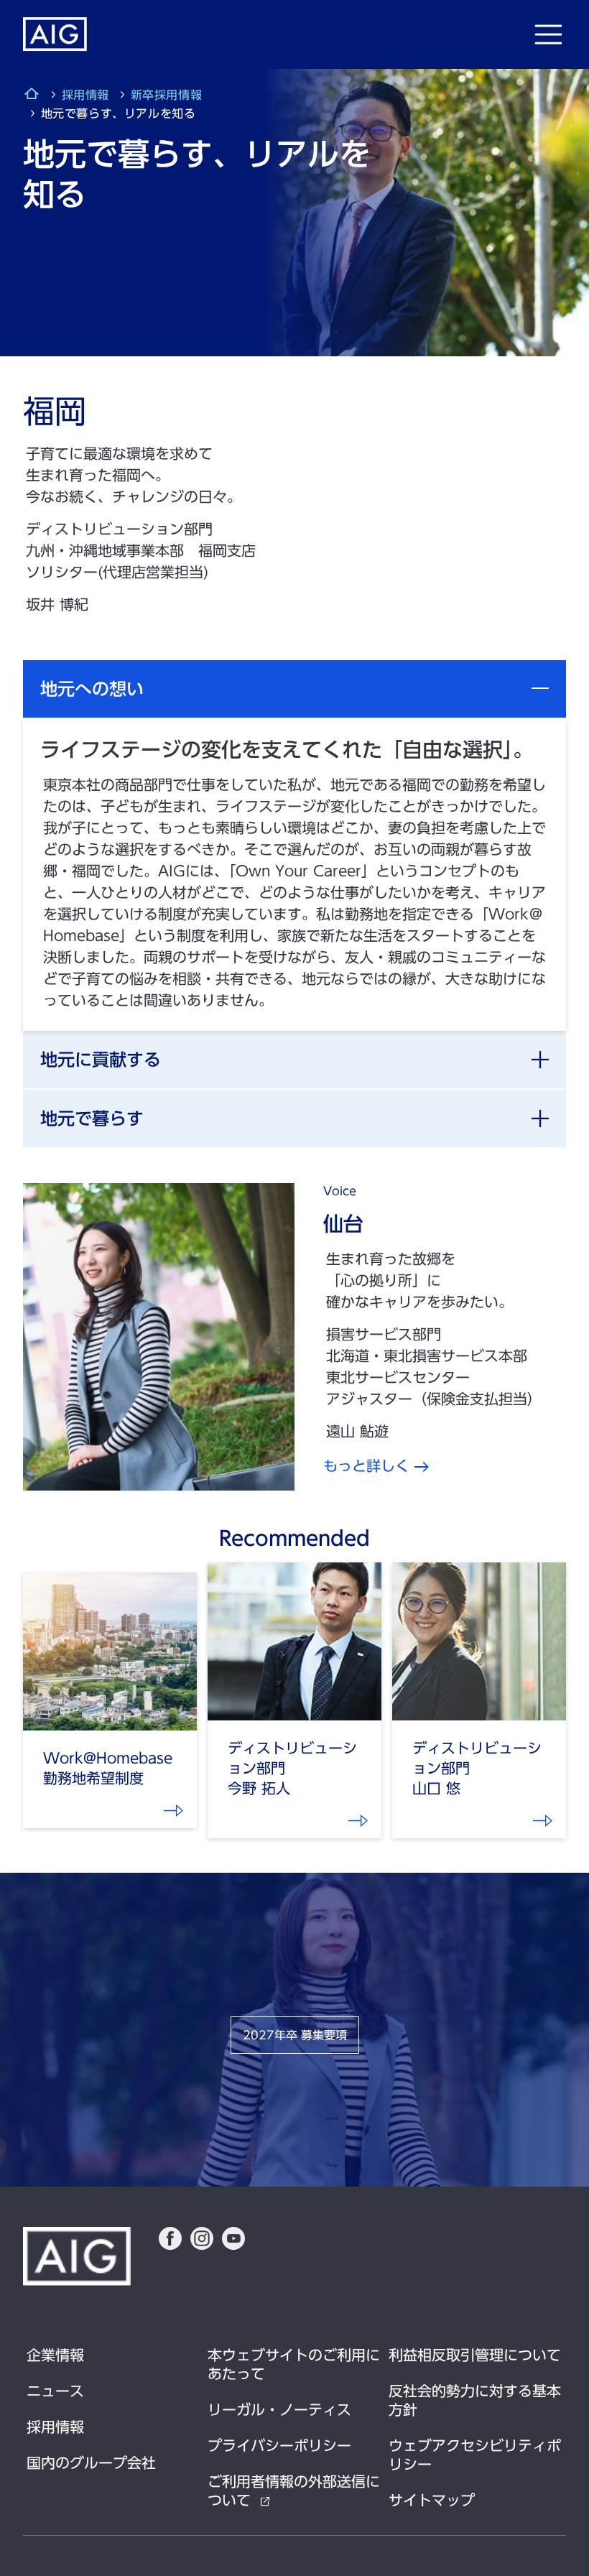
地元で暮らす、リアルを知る (359, 1826)
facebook (170, 2238)
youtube (233, 2238)
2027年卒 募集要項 (295, 2035)
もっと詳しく (366, 1465)
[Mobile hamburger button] (548, 34)
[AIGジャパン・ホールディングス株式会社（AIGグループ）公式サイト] (32, 96)
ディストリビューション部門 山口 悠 (544, 1826)
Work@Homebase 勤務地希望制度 (175, 1816)
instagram (202, 2238)
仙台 (343, 1223)
